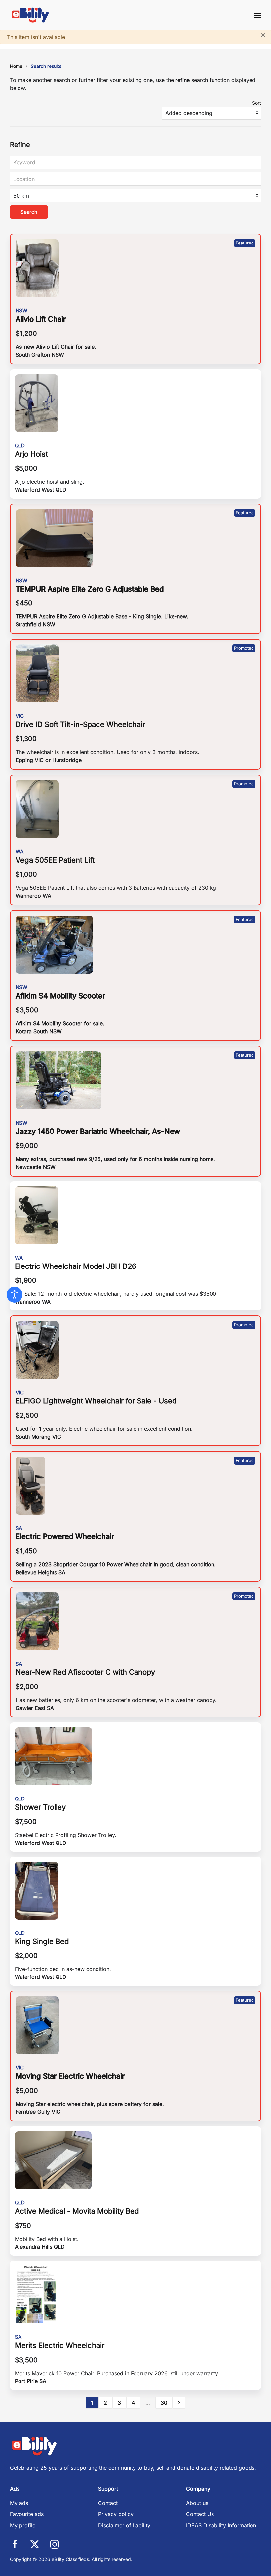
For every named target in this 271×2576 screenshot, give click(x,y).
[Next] (179, 2403)
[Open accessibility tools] (15, 1295)
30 (164, 2403)
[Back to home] (31, 15)
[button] (258, 15)
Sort (257, 103)
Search (29, 212)
